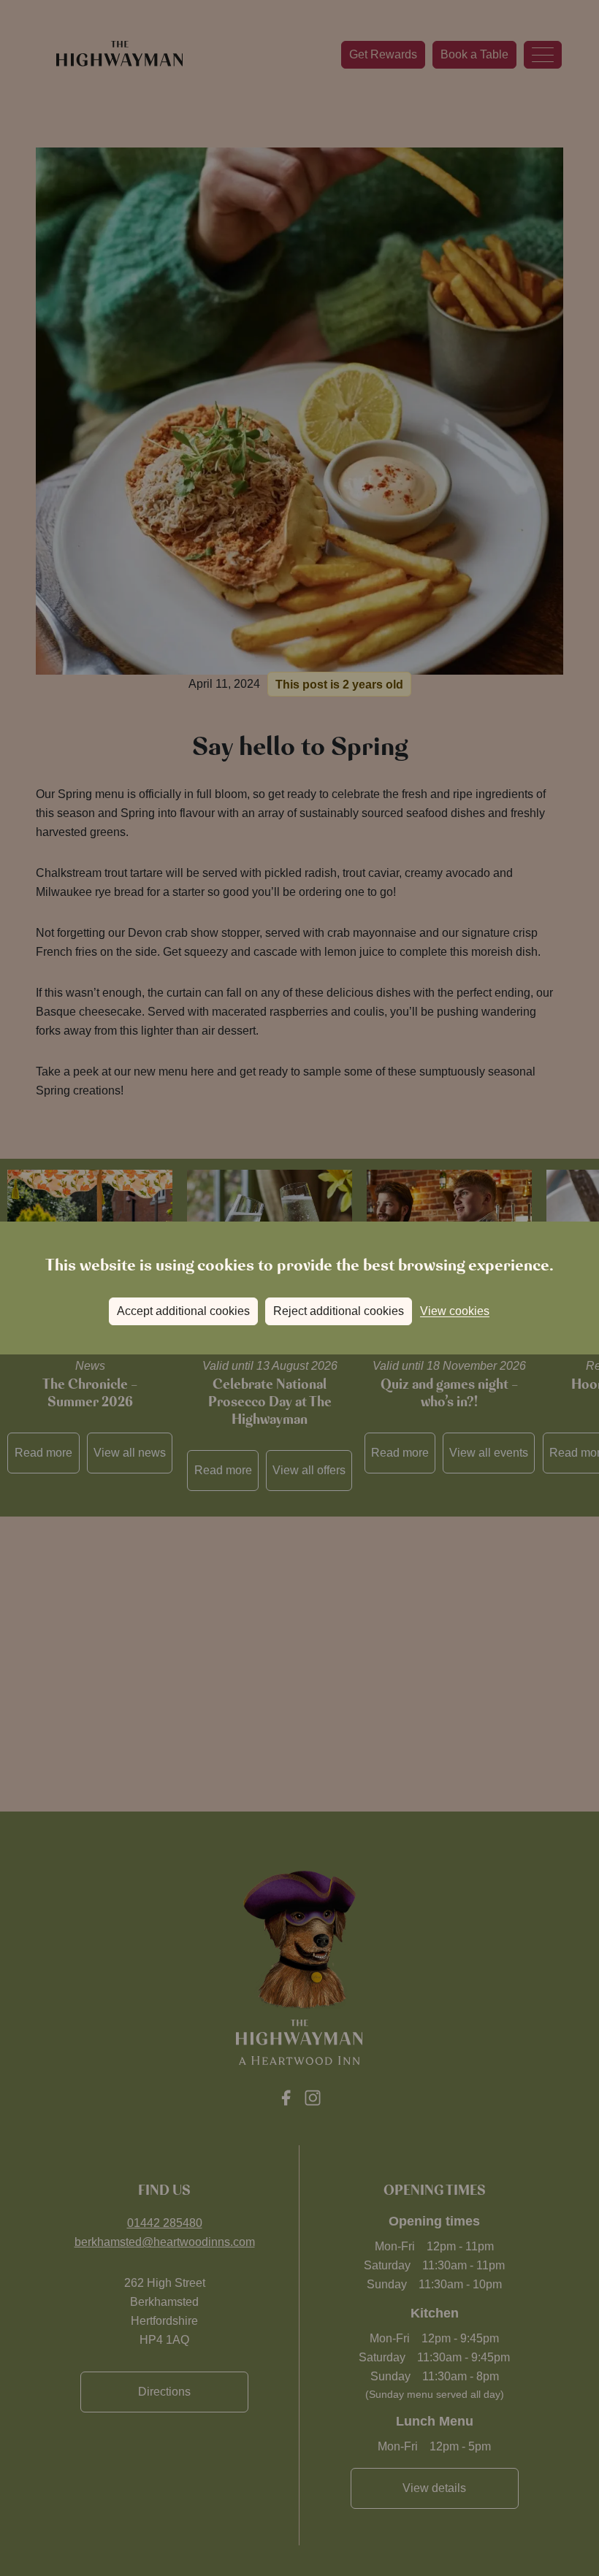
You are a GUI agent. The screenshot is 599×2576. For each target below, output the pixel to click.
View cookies (455, 1311)
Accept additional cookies (183, 1311)
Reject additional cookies (339, 1311)
